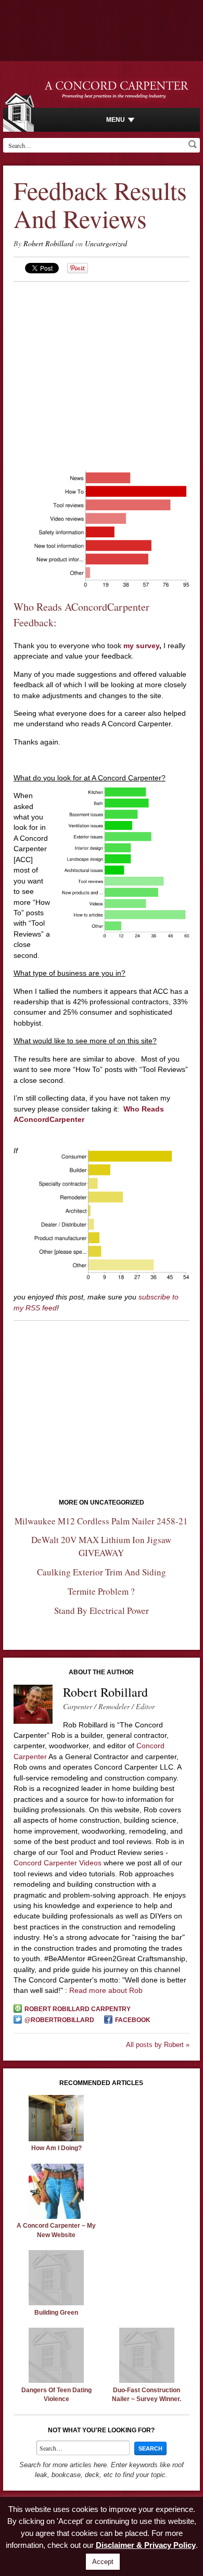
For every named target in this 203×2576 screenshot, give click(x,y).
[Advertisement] (102, 355)
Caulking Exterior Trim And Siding (102, 1572)
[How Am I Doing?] (56, 2139)
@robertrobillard (59, 2020)
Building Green (56, 2313)
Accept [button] (103, 2562)
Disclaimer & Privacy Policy (146, 2545)
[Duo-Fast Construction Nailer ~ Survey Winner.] (147, 2380)
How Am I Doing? (56, 2148)
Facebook (133, 2020)
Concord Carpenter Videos (58, 1863)
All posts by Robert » (158, 2045)
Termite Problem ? (101, 1591)
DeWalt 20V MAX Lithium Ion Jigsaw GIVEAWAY (101, 1546)
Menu (116, 120)
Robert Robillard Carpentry (78, 2009)
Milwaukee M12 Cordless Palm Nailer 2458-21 (101, 1521)
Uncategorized (106, 243)
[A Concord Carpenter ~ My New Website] (56, 2216)
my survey (140, 646)
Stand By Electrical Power (102, 1611)
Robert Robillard (48, 243)
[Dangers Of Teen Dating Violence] (56, 2380)
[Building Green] (56, 2303)
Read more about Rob (106, 1990)
